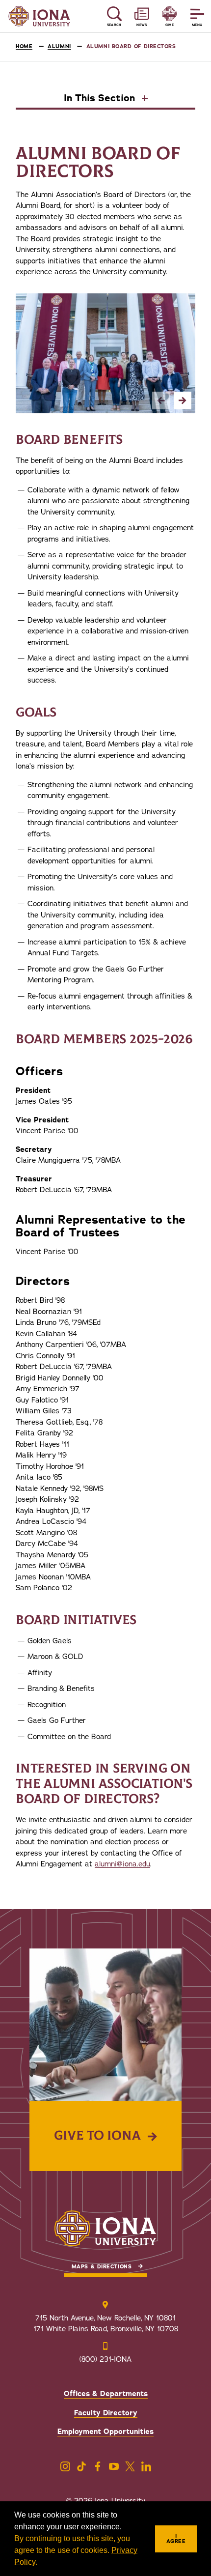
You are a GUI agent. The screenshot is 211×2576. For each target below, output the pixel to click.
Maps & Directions (102, 2267)
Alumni (59, 46)
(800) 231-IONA (105, 2359)
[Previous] (161, 401)
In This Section (101, 99)
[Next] (183, 401)
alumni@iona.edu (122, 1864)
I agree (176, 2539)
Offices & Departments (106, 2394)
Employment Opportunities (105, 2432)
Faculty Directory (106, 2413)
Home (24, 46)
